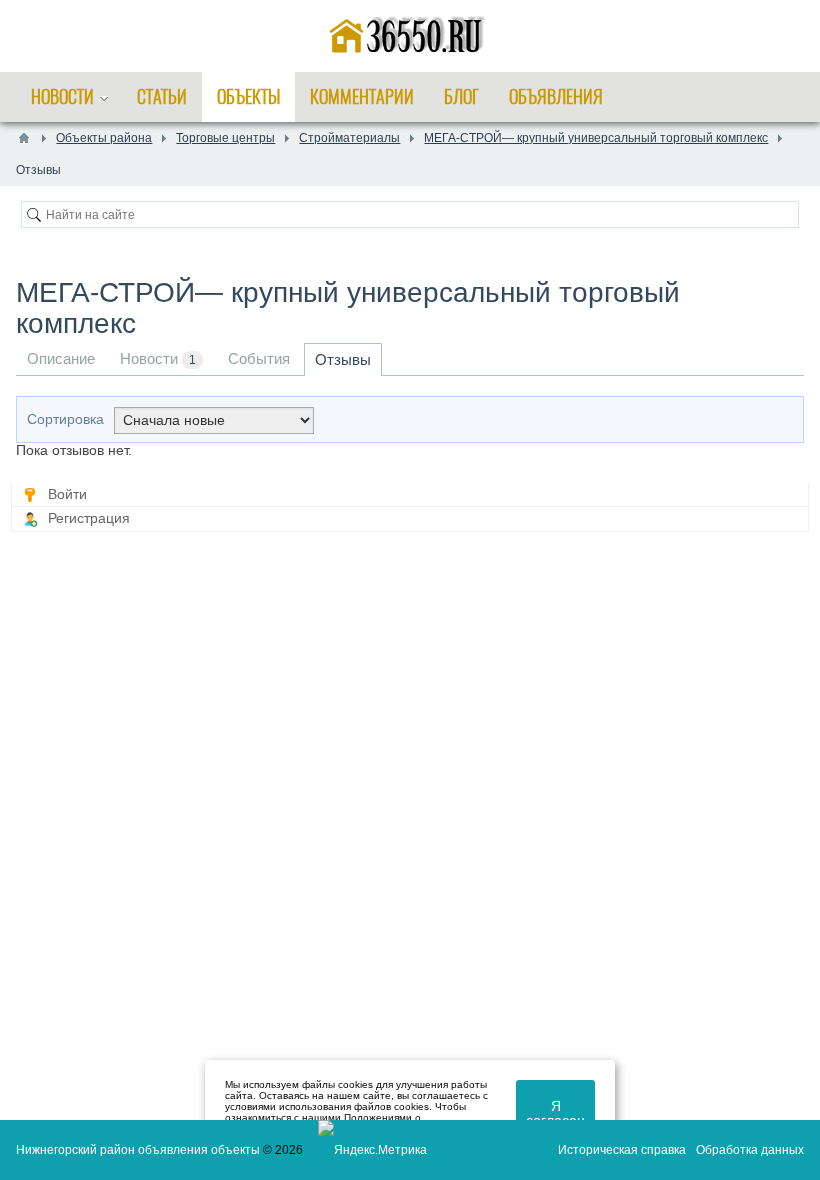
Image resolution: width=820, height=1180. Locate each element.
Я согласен (555, 1113)
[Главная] (24, 138)
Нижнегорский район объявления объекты (138, 1150)
